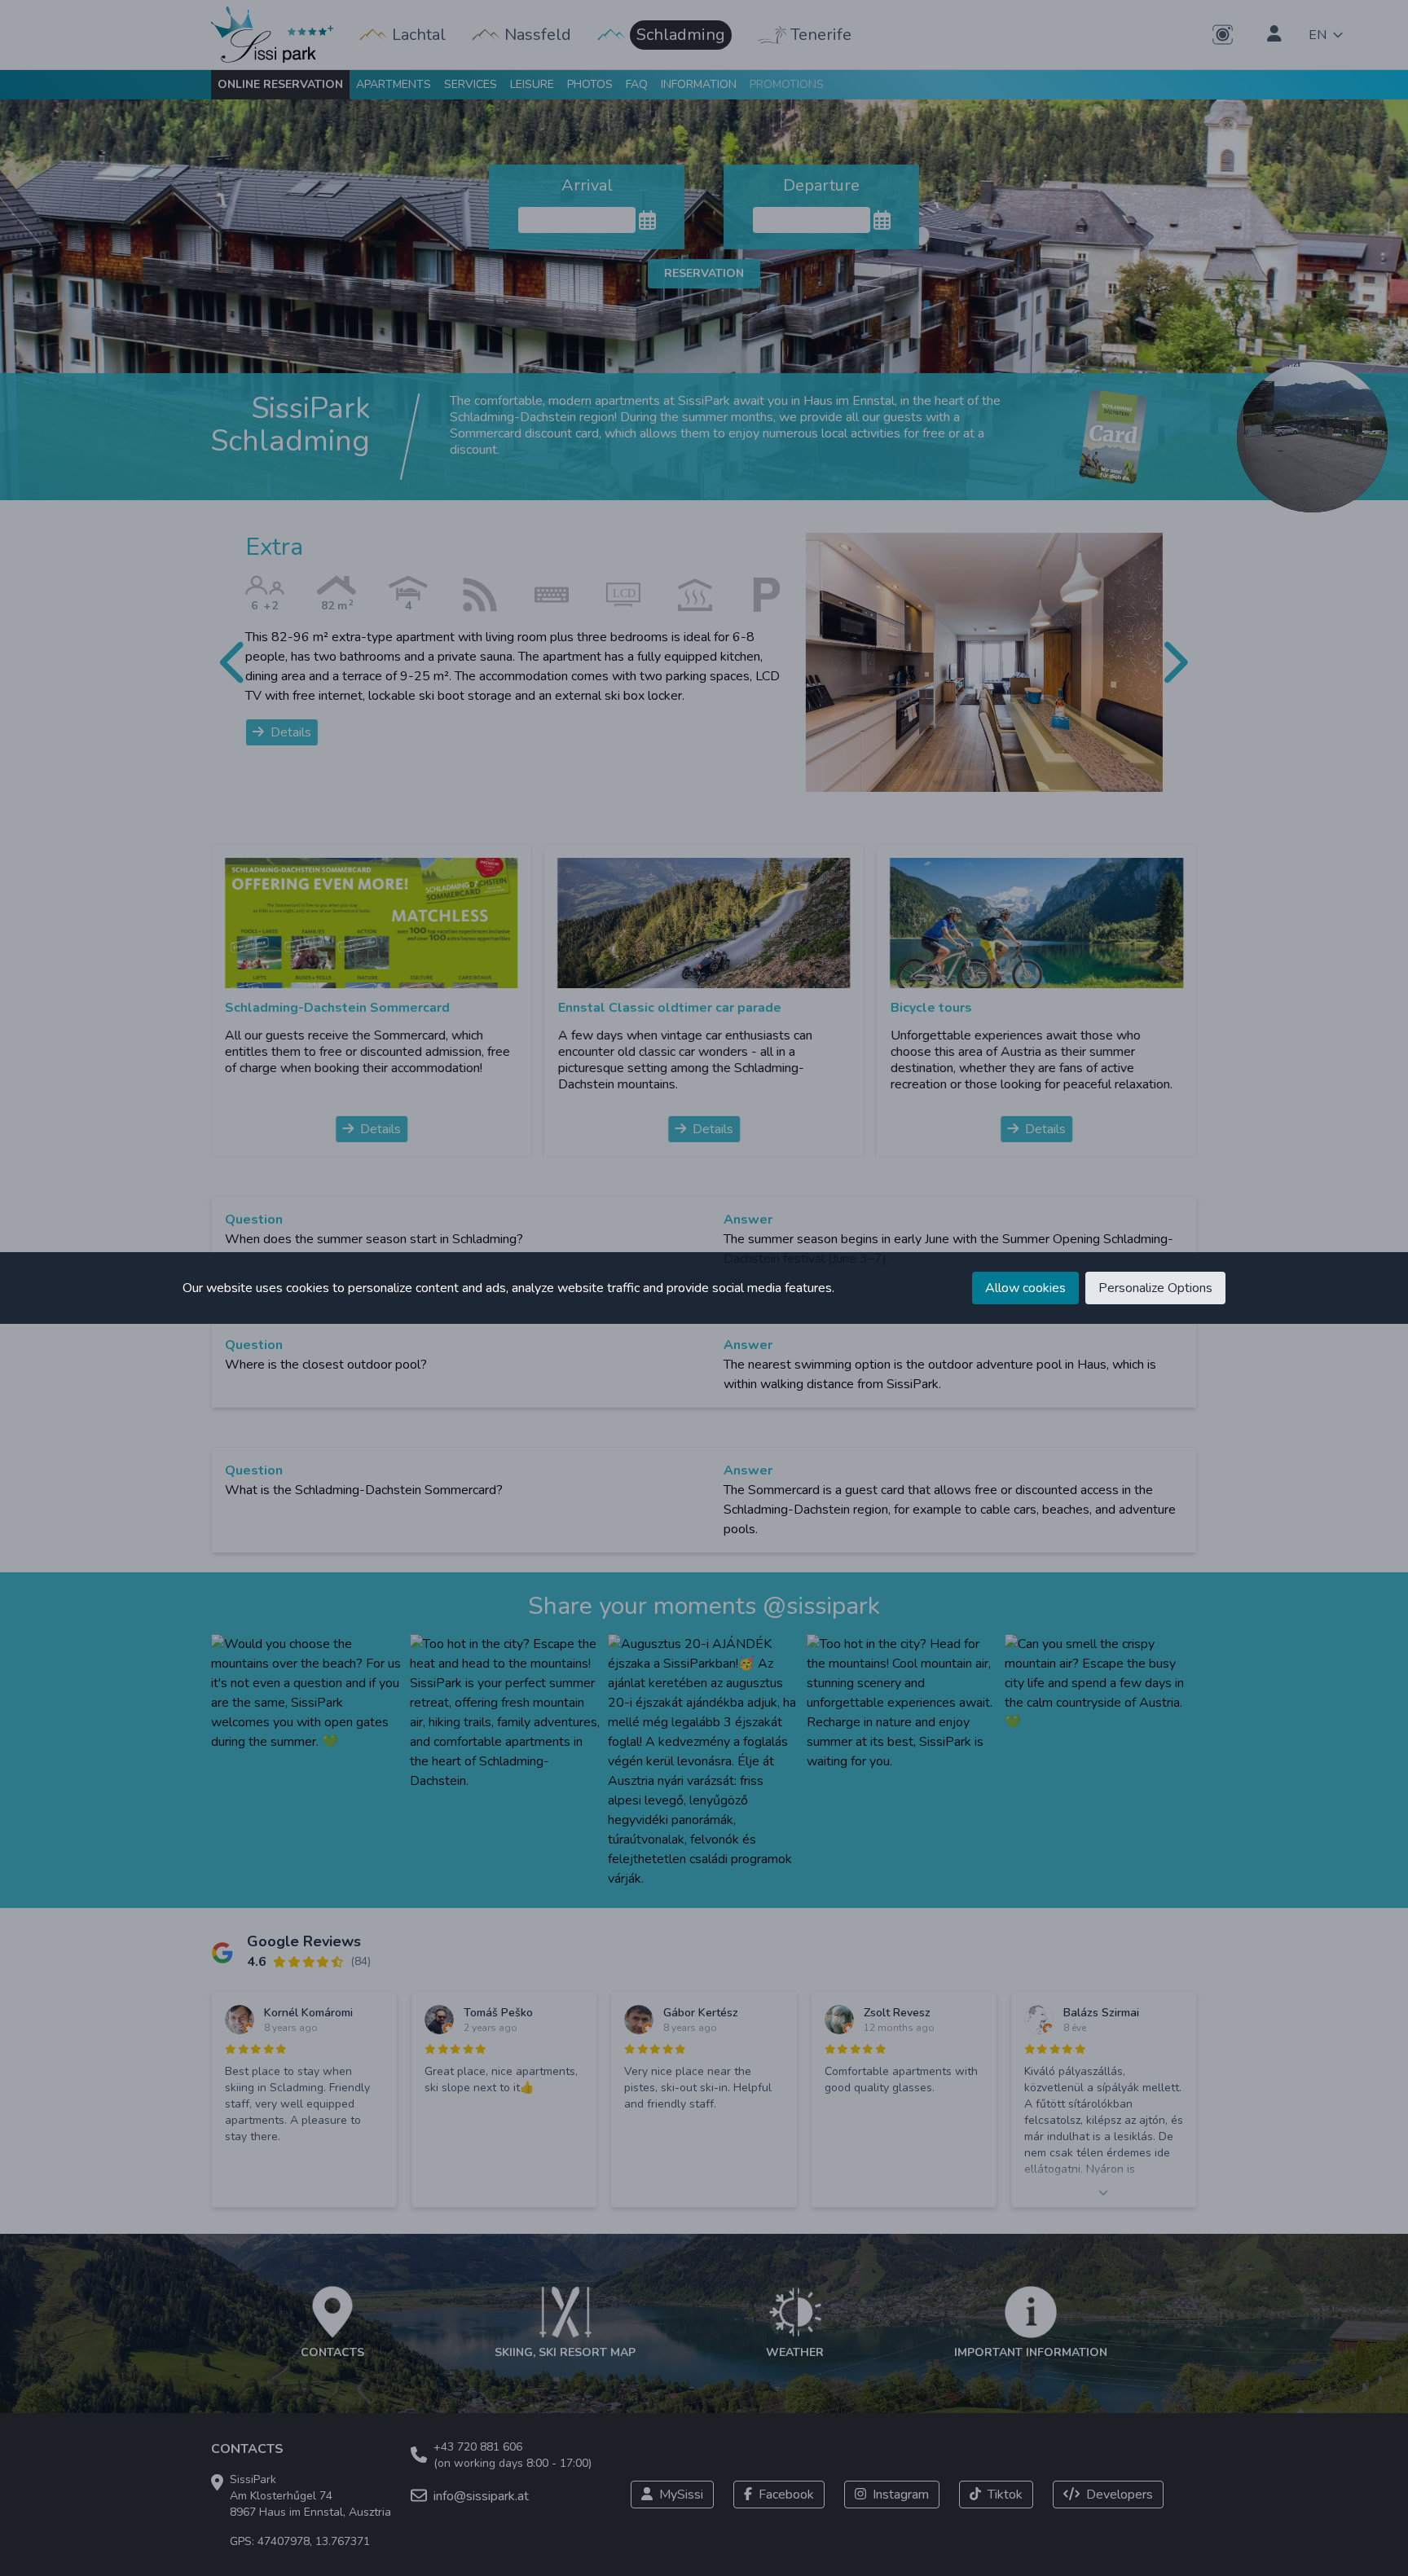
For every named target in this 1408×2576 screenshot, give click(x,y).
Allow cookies (1025, 1288)
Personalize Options (1155, 1288)
